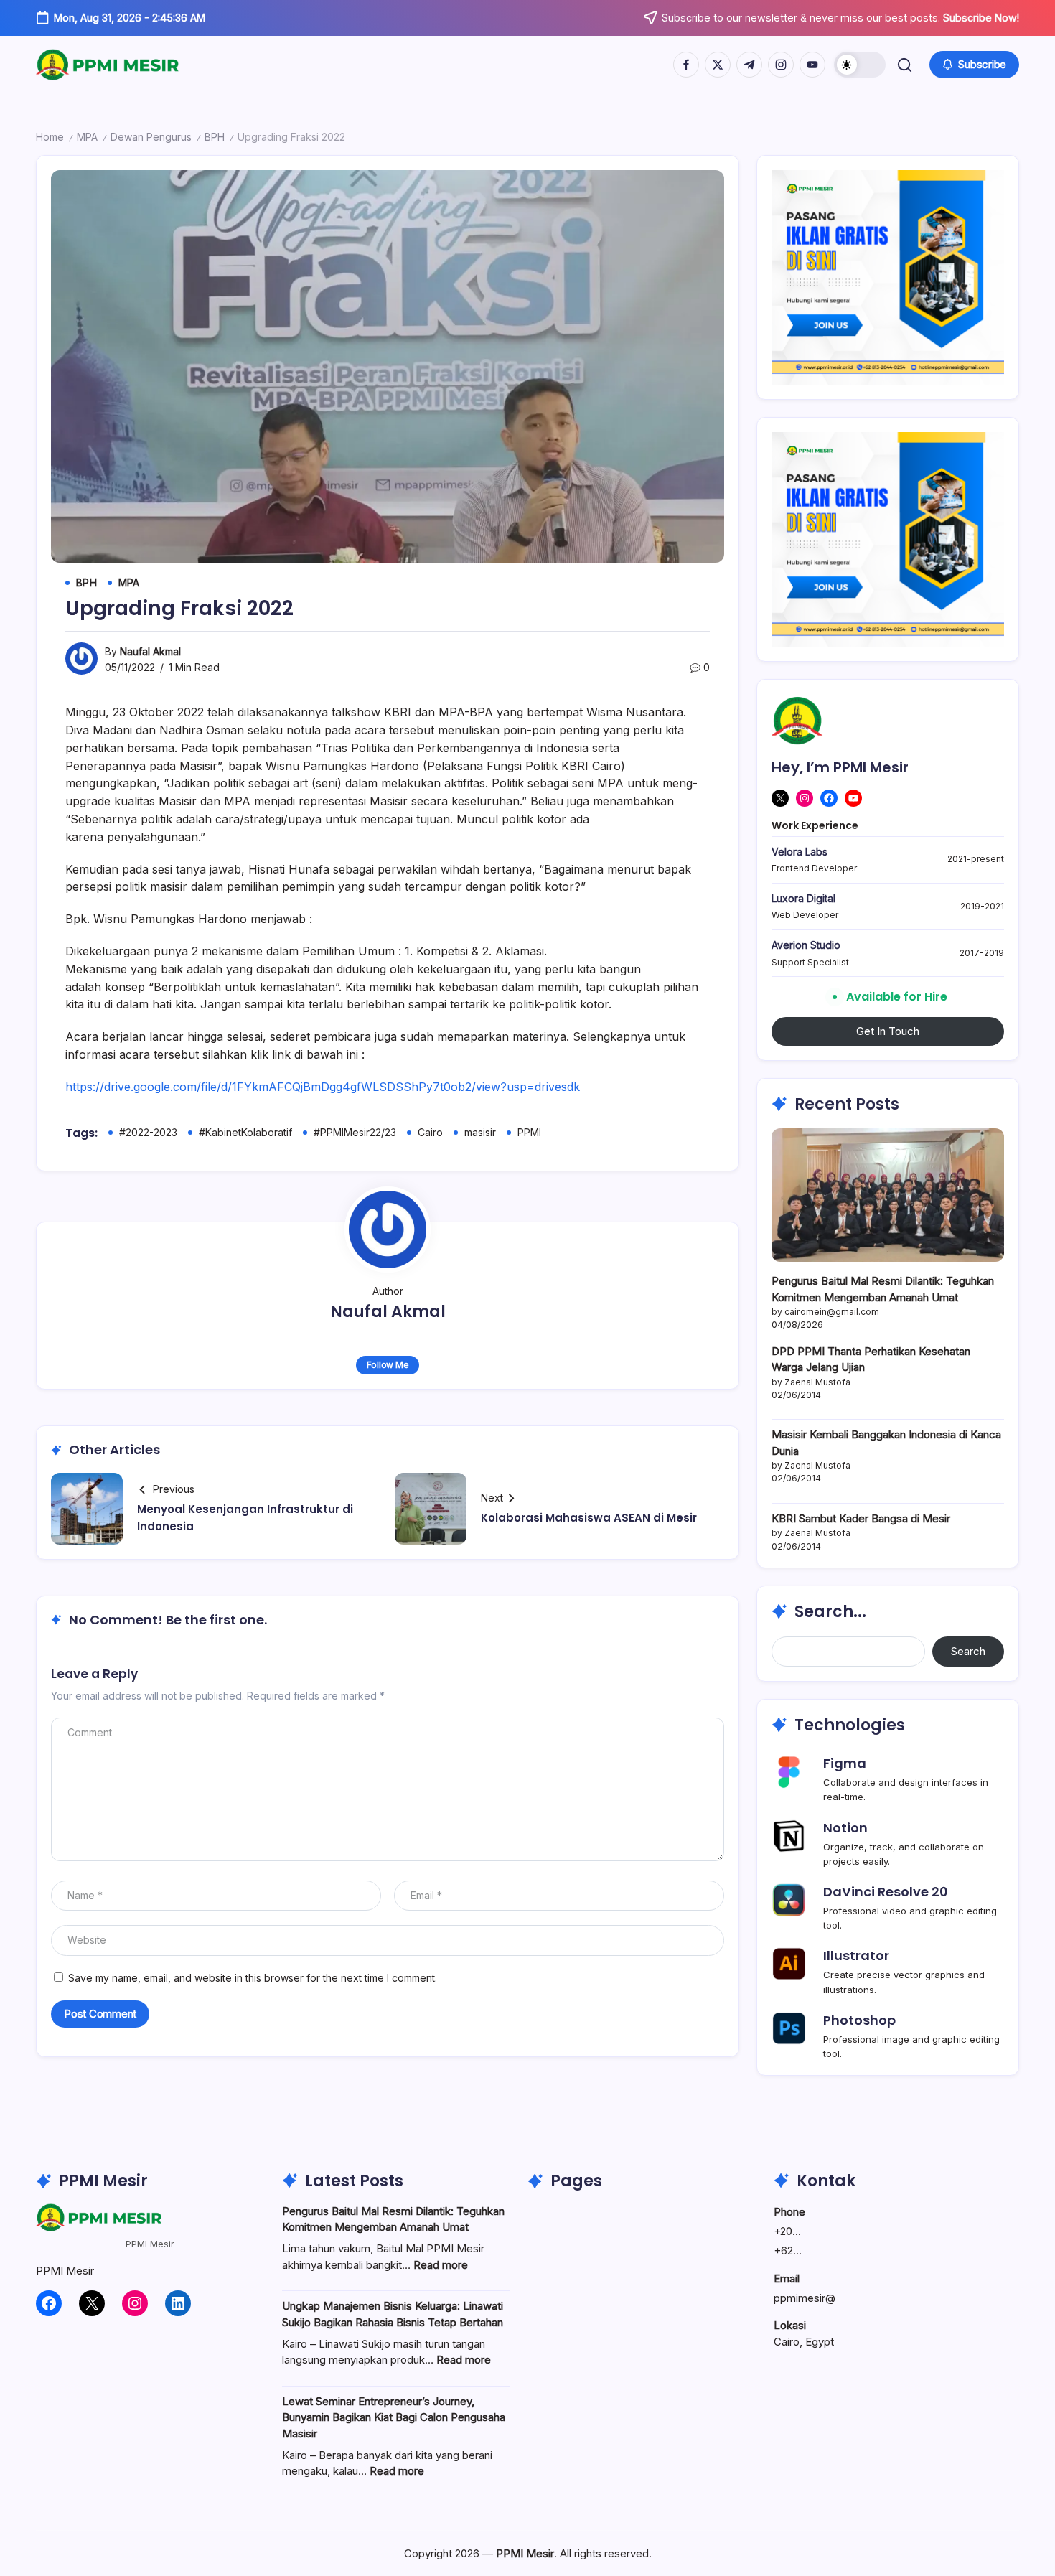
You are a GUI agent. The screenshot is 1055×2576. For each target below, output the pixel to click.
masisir (480, 1132)
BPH (215, 137)
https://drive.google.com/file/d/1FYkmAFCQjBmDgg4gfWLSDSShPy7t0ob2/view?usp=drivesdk (323, 1087)
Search (968, 1651)
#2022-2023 (148, 1132)
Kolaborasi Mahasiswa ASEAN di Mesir (589, 1518)
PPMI (529, 1132)
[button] (860, 65)
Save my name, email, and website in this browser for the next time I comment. (253, 1978)
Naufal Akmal (150, 651)
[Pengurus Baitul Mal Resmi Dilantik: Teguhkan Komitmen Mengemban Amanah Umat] (888, 1195)
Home (50, 137)
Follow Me (388, 1365)
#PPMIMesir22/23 (355, 1132)
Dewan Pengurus (151, 137)
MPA (87, 137)
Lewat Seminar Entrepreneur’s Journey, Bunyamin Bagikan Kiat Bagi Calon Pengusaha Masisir (394, 2417)
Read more (441, 2265)
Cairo (430, 1132)
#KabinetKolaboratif (245, 1132)
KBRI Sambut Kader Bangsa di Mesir (861, 1518)
